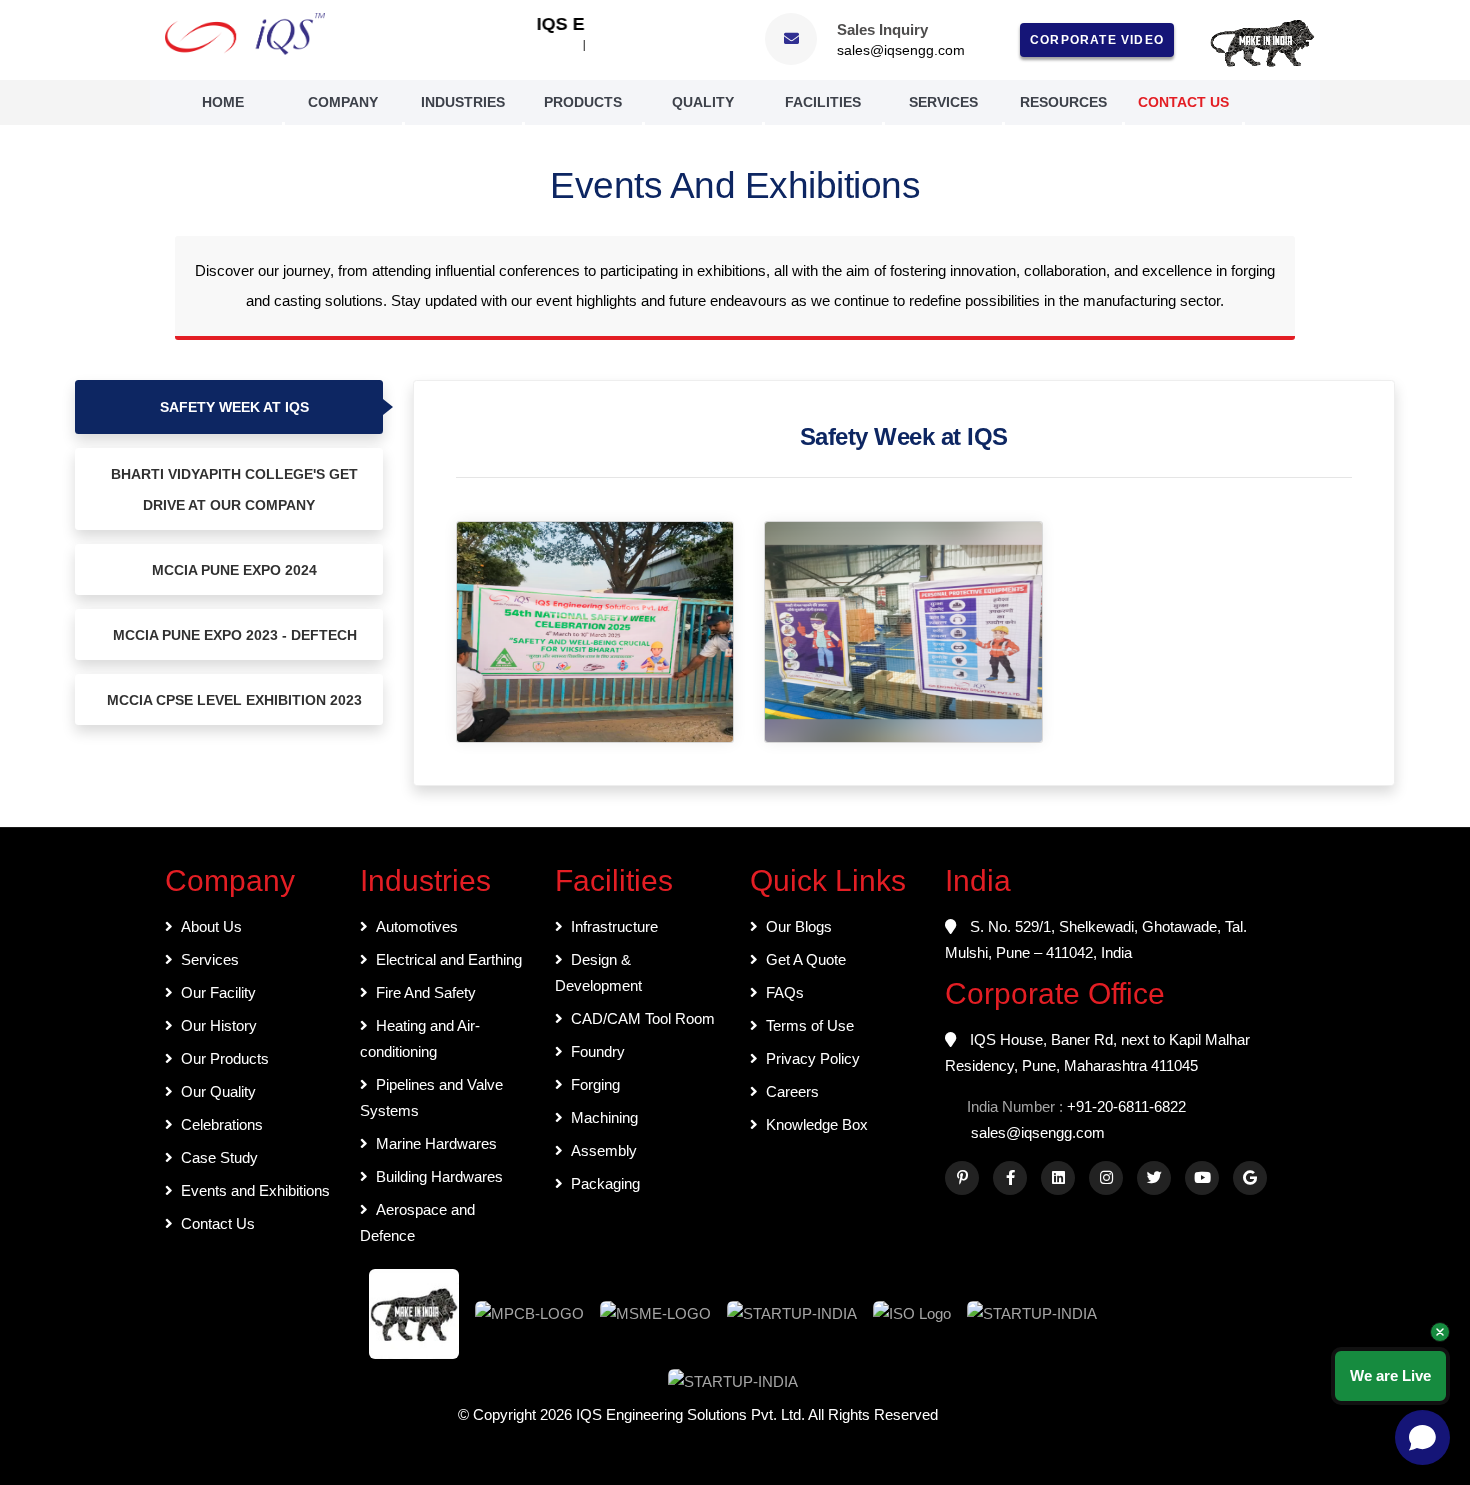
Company (343, 102)
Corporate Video (1097, 40)
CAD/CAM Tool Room (643, 1018)
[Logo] (245, 33)
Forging (595, 1084)
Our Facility (218, 992)
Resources (1063, 102)
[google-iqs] (1250, 1178)
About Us (211, 926)
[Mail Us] (791, 38)
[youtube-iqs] (1202, 1178)
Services (943, 102)
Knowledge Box (817, 1124)
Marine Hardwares (436, 1143)
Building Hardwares (439, 1176)
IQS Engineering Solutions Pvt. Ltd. (692, 1414)
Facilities (823, 102)
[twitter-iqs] (1154, 1178)
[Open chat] (1422, 1437)
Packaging (605, 1183)
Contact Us (1183, 102)
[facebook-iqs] (1010, 1178)
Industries (463, 102)
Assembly (604, 1150)
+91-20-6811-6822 (1126, 1106)
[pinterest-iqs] (962, 1178)
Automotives (417, 926)
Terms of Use (810, 1025)
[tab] (229, 407)
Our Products (225, 1058)
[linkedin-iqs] (1058, 1178)
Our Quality (218, 1091)
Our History (219, 1025)
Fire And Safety (426, 992)
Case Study (219, 1157)
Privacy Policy (813, 1058)
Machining (604, 1117)
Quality (703, 102)
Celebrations (222, 1124)
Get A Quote (806, 959)
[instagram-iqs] (1106, 1178)
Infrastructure (614, 926)
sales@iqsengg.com (901, 50)
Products (583, 102)
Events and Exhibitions (255, 1190)
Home (223, 102)
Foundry (598, 1051)
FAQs (785, 992)
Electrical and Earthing (449, 959)
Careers (792, 1091)
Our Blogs (799, 926)
